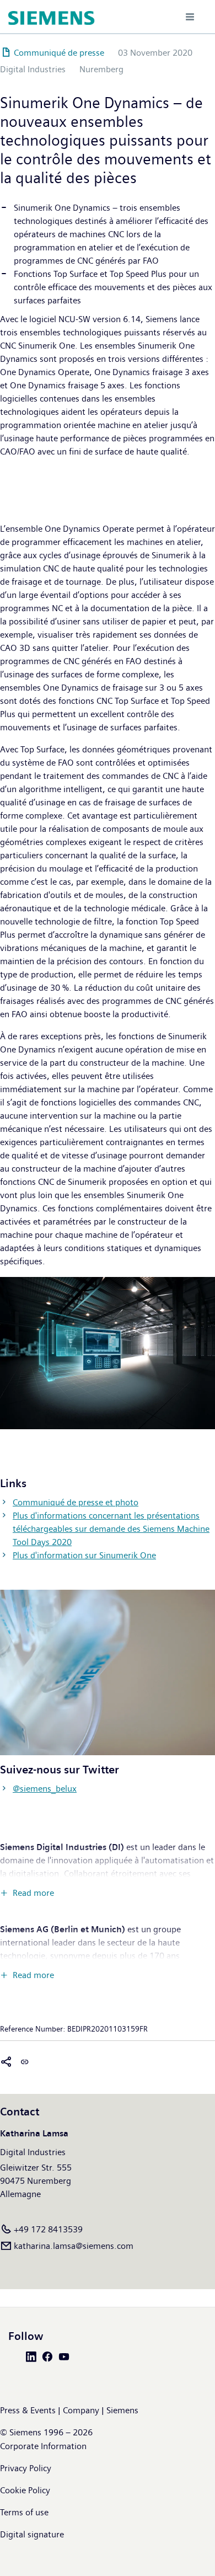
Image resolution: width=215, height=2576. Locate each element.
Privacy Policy (26, 2468)
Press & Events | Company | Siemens (69, 2410)
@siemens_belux (45, 1789)
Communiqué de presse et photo (76, 1502)
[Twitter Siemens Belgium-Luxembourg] (17, 2356)
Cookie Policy (25, 2490)
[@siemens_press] (108, 1672)
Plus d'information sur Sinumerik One (84, 1555)
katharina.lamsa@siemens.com (74, 2246)
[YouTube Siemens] (66, 2356)
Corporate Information (43, 2446)
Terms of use (24, 2512)
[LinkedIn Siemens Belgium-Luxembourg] (33, 2356)
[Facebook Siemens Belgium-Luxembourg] (50, 2356)
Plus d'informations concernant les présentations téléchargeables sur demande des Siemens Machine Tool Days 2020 (111, 1529)
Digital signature (32, 2534)
